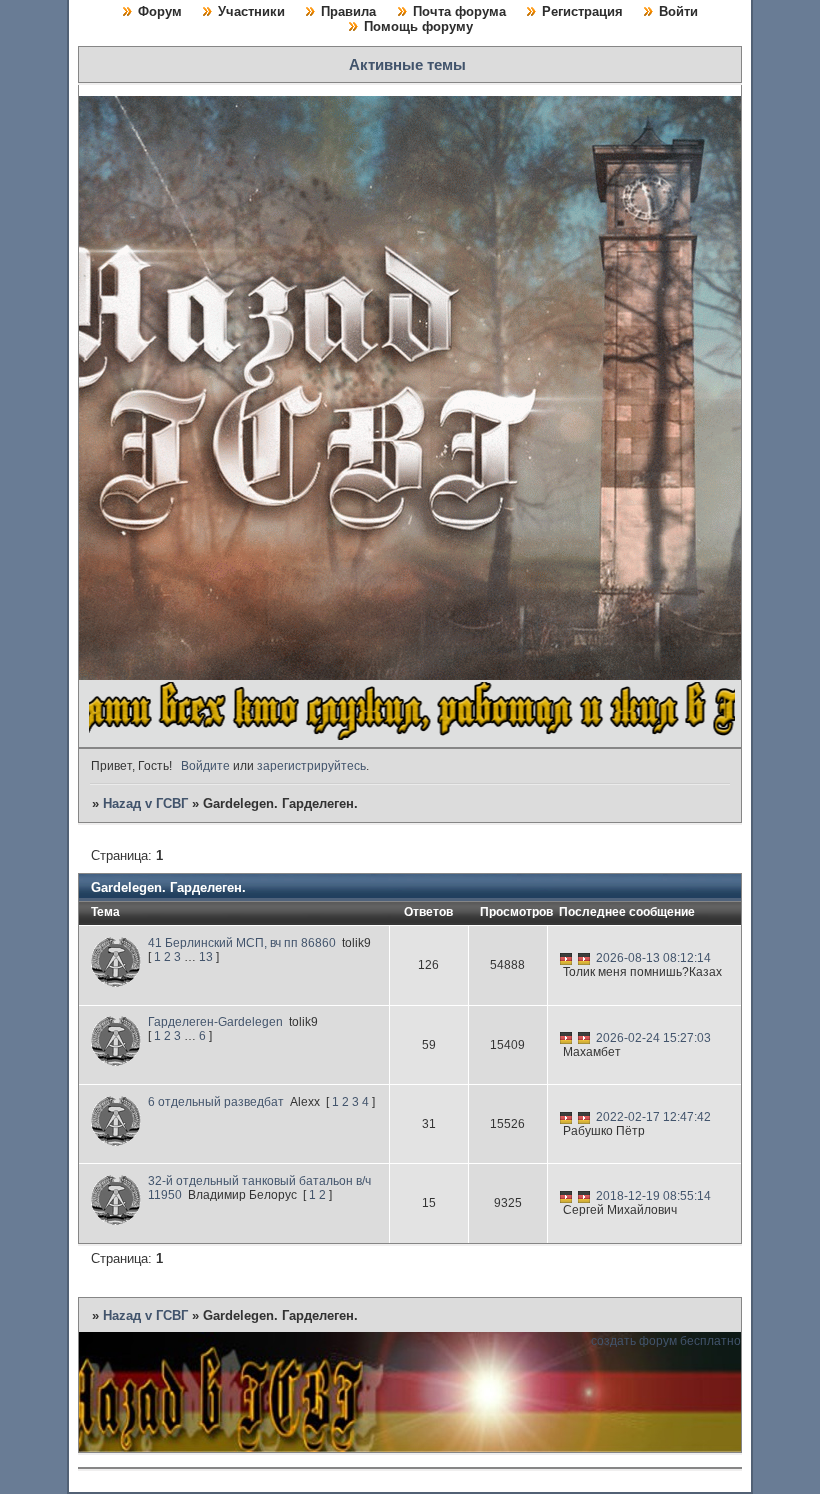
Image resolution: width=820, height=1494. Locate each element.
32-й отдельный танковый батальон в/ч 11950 (259, 1188)
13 (206, 957)
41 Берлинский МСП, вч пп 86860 (242, 943)
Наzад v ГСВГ (145, 803)
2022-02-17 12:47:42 (653, 1117)
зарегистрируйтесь (311, 766)
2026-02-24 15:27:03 (653, 1038)
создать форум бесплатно (666, 1341)
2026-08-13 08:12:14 (653, 958)
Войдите (205, 766)
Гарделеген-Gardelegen (215, 1022)
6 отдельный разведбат (216, 1102)
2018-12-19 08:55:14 (653, 1196)
